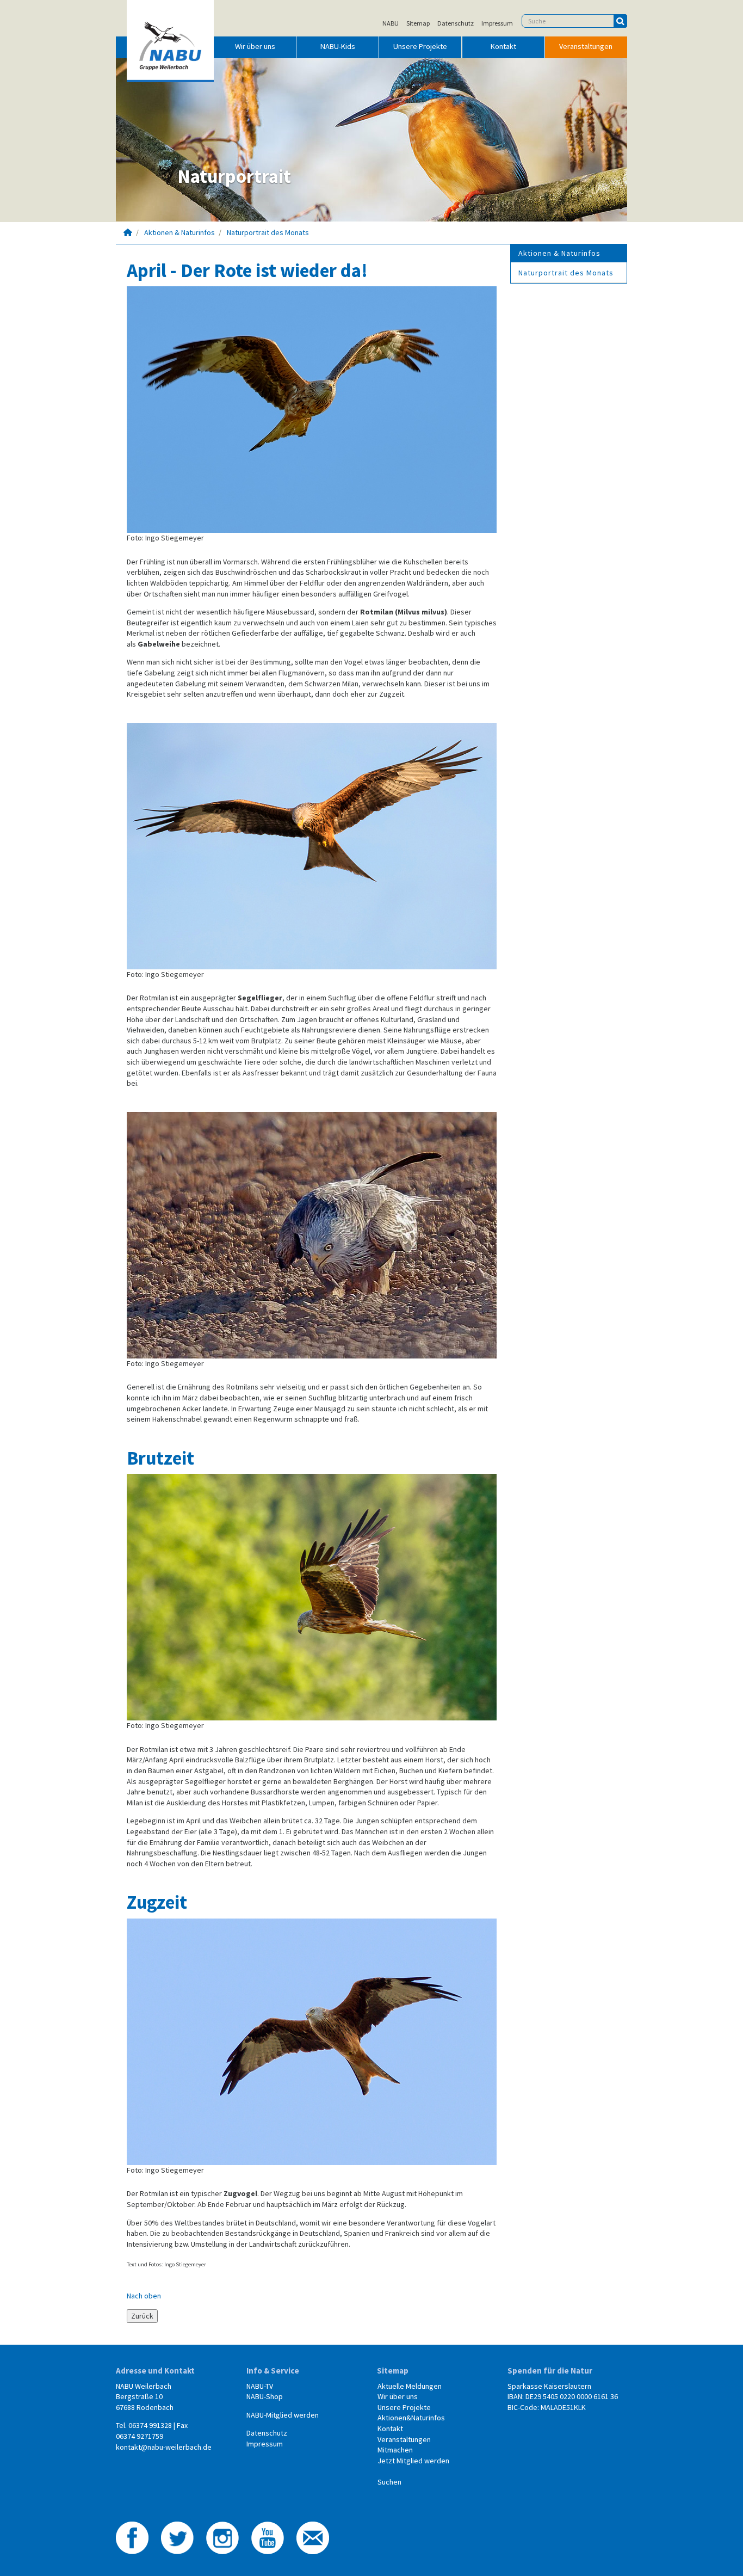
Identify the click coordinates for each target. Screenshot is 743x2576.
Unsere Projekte (420, 46)
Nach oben (144, 2296)
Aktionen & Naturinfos (179, 232)
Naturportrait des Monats (268, 232)
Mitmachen (395, 2450)
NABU (391, 23)
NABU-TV (260, 2386)
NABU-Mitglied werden (283, 2415)
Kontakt (503, 46)
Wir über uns (255, 46)
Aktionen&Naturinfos (411, 2418)
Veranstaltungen (586, 46)
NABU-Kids (338, 46)
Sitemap (418, 23)
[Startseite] (128, 232)
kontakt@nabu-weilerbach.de (164, 2447)
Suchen (389, 2482)
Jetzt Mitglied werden (413, 2461)
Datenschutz (456, 23)
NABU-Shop (265, 2396)
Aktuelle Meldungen (410, 2386)
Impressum (497, 23)
